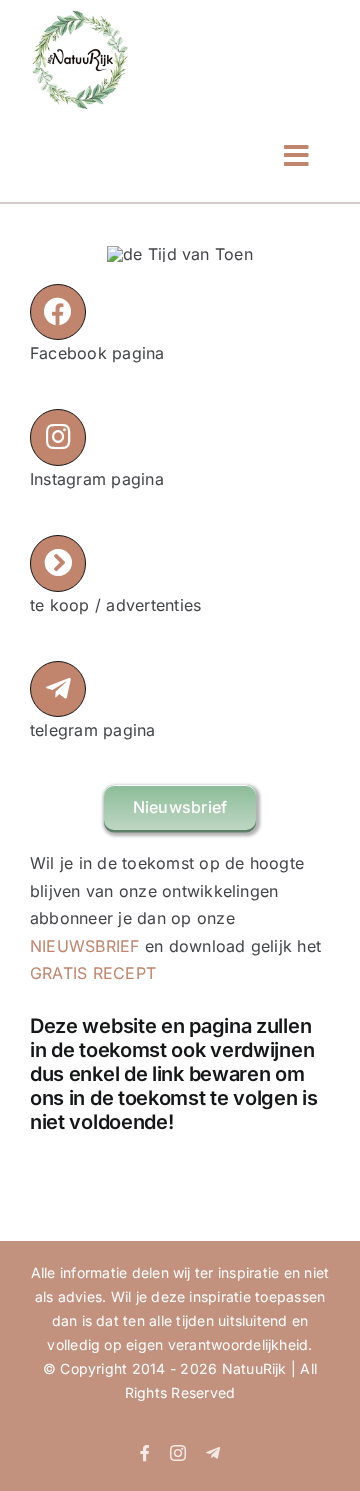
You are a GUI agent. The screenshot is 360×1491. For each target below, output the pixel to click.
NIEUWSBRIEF (85, 946)
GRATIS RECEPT (93, 973)
